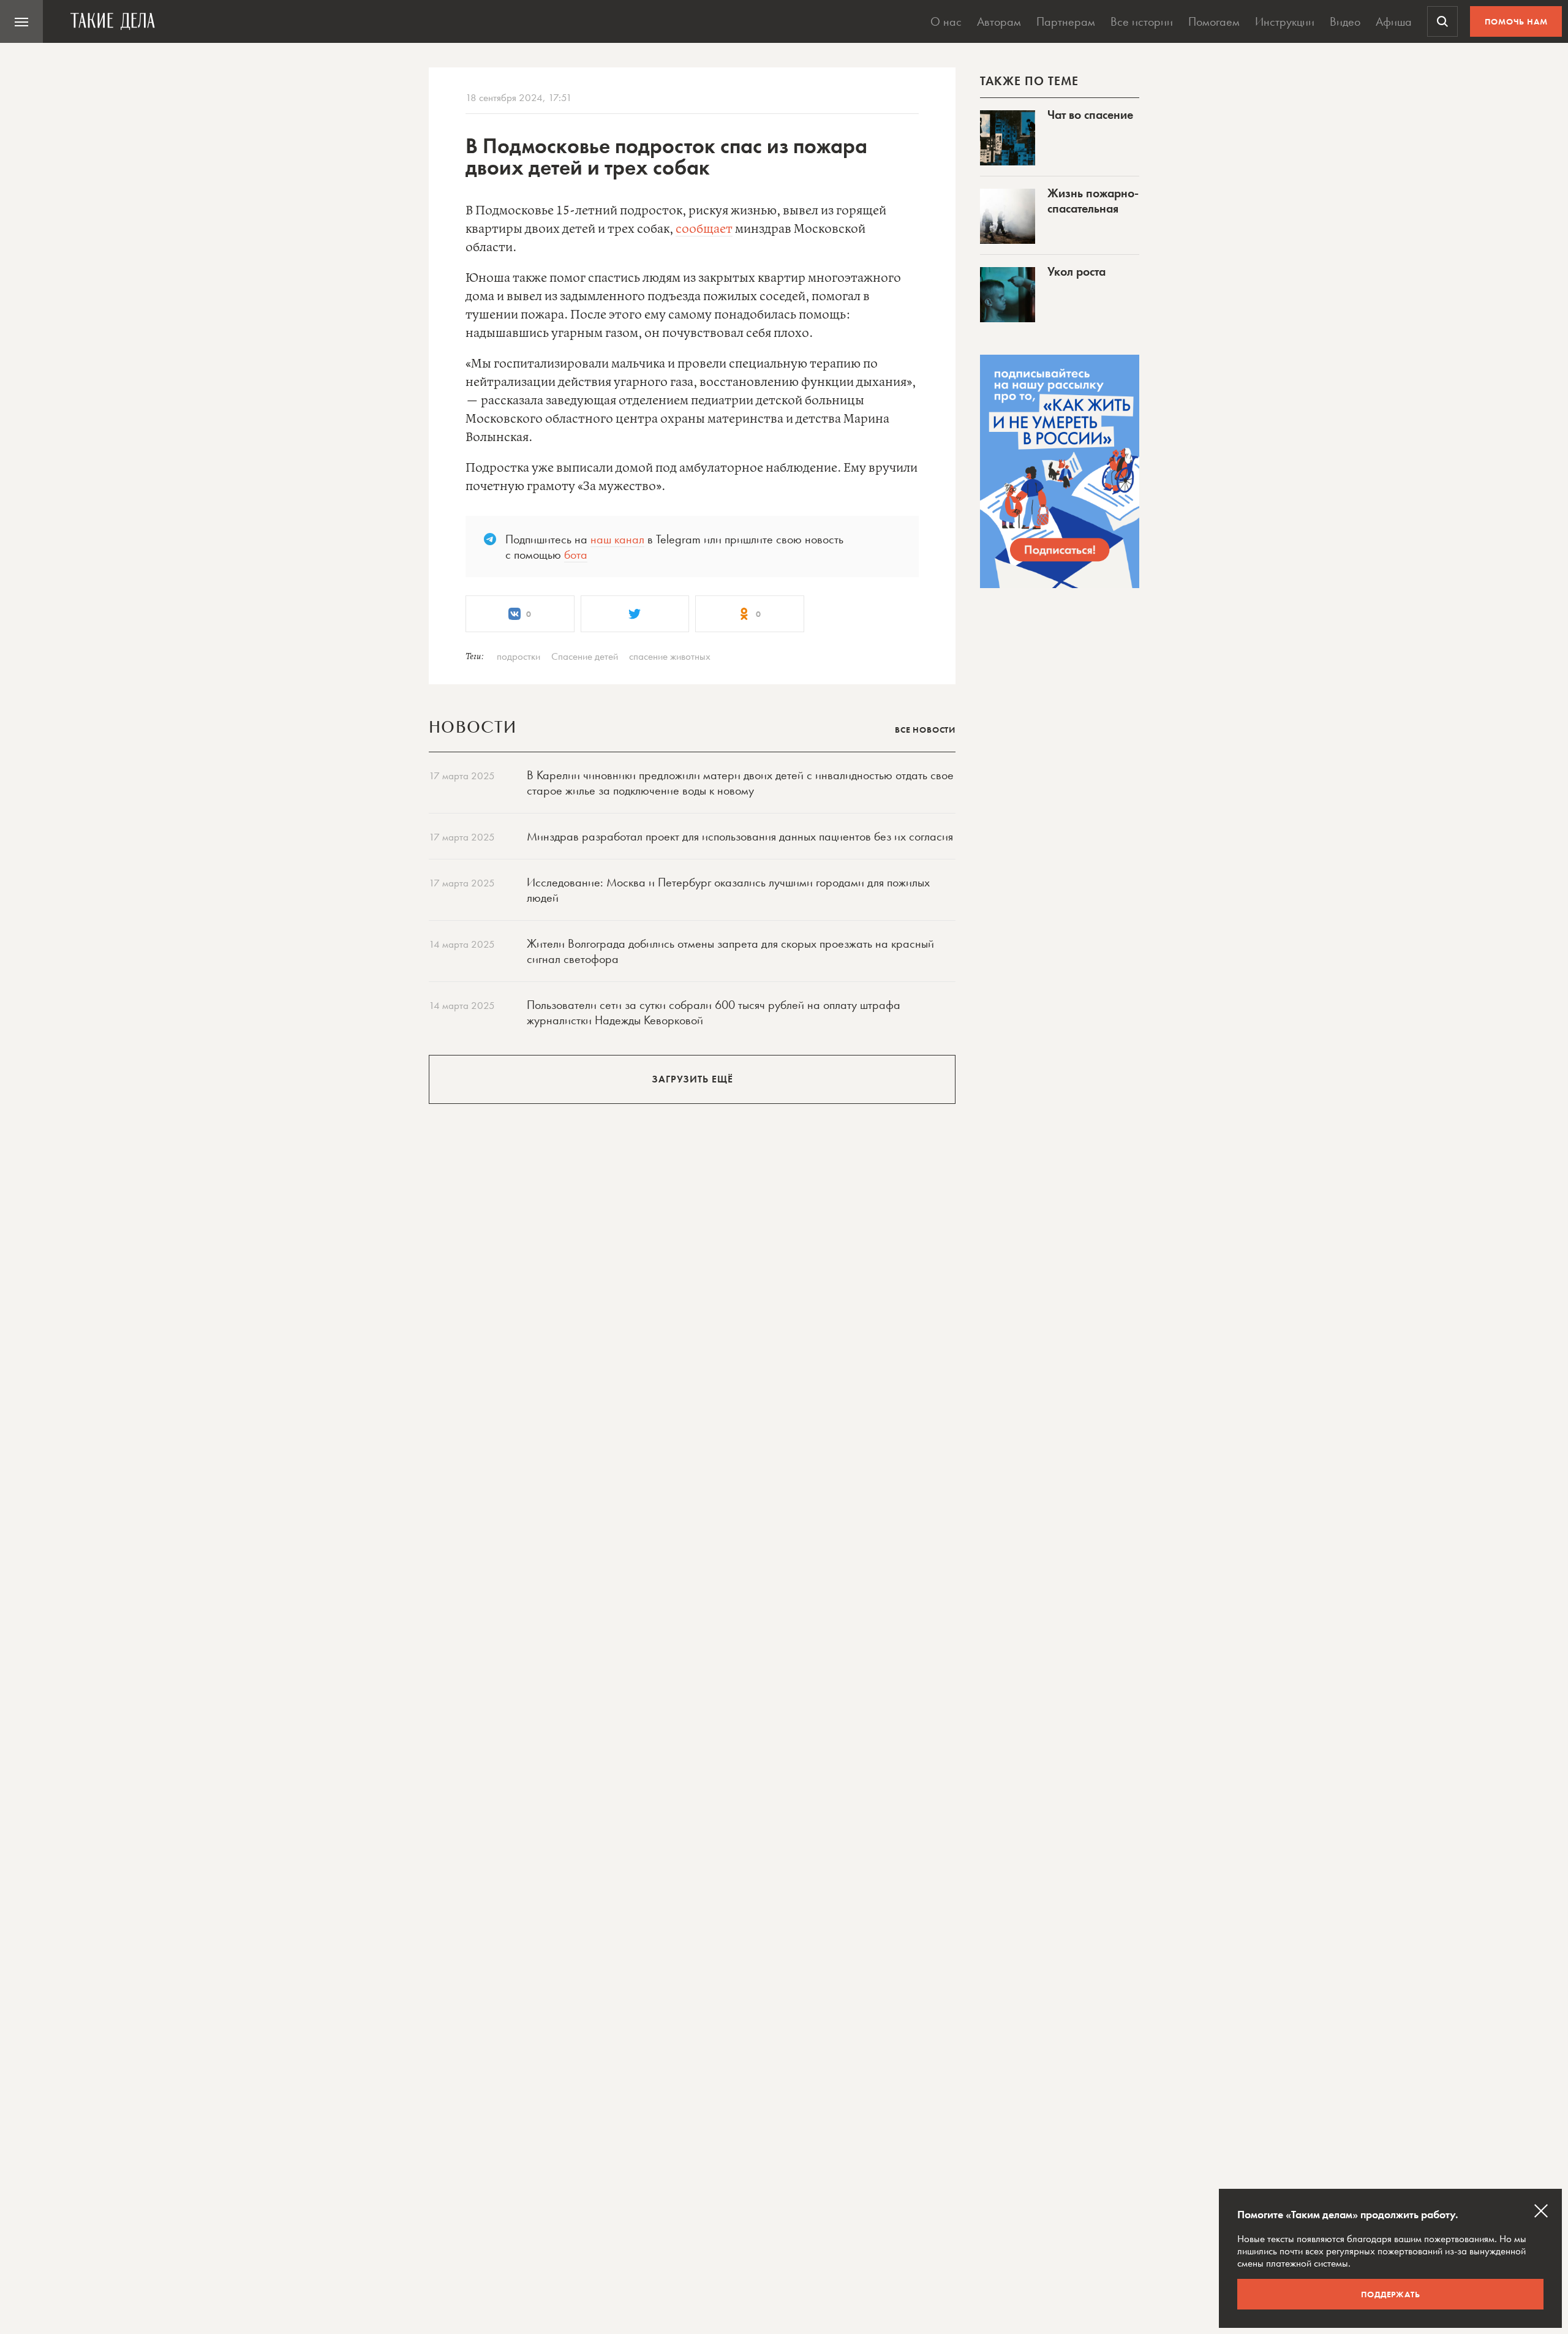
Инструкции (1285, 21)
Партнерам (1066, 21)
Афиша (1394, 21)
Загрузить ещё (692, 1079)
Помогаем (1214, 21)
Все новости (925, 730)
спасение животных (670, 656)
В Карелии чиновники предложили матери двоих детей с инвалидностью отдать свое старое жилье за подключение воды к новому (740, 783)
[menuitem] (21, 21)
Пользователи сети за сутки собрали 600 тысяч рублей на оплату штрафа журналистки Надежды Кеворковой (714, 1012)
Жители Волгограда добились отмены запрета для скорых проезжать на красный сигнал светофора (730, 951)
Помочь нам (1516, 21)
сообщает (704, 229)
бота (576, 554)
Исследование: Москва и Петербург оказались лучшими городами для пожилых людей (728, 890)
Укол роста (1076, 271)
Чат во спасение (1090, 115)
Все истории (1142, 21)
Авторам (999, 21)
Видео (1345, 21)
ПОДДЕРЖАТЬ (1391, 2294)
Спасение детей (585, 656)
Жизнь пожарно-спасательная (1093, 201)
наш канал (617, 539)
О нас (946, 21)
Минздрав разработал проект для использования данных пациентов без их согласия (740, 836)
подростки (518, 656)
